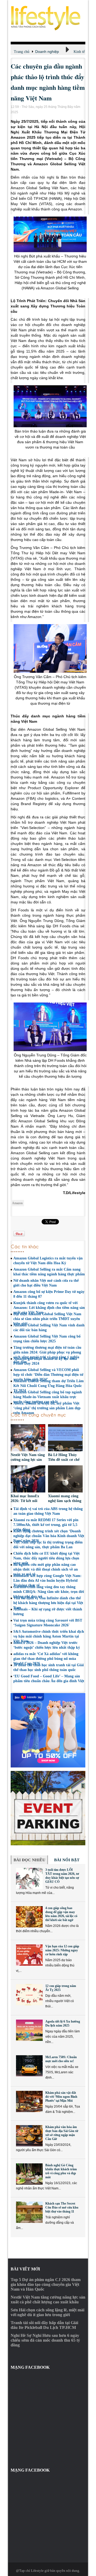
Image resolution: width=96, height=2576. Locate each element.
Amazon (17, 1203)
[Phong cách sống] (48, 18)
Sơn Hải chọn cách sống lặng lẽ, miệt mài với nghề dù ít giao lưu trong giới (47, 2312)
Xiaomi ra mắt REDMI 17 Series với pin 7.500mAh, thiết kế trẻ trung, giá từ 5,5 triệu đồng (46, 1525)
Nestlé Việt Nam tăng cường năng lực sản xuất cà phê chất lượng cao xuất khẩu (48, 2300)
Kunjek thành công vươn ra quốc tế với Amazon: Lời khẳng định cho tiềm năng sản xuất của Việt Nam (49, 1308)
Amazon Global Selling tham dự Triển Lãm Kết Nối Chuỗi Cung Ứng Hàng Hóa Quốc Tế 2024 (49, 1386)
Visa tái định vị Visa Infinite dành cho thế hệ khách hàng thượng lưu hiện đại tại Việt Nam (48, 1603)
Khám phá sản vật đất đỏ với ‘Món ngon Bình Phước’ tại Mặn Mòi (61, 2097)
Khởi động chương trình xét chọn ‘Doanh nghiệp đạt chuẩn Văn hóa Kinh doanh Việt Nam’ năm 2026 (49, 1536)
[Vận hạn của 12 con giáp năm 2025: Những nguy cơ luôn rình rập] (29, 1955)
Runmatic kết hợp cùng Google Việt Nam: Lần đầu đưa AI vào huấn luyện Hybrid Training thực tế (47, 1581)
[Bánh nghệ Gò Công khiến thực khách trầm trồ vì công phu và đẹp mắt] (29, 2174)
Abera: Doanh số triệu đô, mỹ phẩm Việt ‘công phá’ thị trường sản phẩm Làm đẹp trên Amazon (47, 1408)
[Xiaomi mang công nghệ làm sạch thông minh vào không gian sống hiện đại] (65, 1480)
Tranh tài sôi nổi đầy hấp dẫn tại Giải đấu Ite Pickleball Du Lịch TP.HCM (44, 2325)
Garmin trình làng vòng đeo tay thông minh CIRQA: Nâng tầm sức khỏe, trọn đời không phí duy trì (49, 1592)
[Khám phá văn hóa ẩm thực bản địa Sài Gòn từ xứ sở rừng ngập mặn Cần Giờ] (29, 2136)
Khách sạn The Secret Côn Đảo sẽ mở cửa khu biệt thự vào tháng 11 (62, 2207)
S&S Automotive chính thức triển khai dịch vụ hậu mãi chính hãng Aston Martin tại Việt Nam (49, 1636)
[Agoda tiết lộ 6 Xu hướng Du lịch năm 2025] (29, 2030)
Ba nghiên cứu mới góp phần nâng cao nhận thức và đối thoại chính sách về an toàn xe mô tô (46, 1569)
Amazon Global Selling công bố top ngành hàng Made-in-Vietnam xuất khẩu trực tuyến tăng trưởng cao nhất (48, 1397)
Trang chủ (22, 52)
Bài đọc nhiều (29, 1860)
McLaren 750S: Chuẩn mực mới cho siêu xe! (61, 2059)
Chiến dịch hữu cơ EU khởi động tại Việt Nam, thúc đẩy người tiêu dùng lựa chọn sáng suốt (47, 1558)
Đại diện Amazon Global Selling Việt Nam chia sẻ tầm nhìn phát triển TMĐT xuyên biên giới (47, 1319)
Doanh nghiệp (47, 52)
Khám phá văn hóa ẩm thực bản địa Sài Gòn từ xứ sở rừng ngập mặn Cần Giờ (62, 2133)
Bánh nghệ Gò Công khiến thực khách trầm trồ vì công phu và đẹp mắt (61, 2171)
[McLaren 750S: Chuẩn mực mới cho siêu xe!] (29, 2066)
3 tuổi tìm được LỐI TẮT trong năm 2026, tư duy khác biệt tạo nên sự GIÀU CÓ (62, 1876)
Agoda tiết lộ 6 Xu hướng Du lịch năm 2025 (63, 2023)
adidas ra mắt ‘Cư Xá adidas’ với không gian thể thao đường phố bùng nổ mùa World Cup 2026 (46, 1659)
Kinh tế (79, 52)
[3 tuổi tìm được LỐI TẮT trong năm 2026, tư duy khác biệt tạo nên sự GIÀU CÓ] (29, 1879)
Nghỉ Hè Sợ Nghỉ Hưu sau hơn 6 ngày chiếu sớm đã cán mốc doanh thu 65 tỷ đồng (45, 2340)
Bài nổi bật (67, 1860)
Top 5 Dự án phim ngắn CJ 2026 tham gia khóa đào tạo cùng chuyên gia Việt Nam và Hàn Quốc (46, 2284)
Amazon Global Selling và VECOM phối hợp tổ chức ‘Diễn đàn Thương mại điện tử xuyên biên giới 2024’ (48, 1375)
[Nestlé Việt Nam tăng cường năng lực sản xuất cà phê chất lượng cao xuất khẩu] (28, 1438)
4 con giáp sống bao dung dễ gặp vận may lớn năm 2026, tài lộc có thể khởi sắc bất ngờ (61, 1914)
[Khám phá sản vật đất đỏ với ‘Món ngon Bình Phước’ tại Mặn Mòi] (29, 2101)
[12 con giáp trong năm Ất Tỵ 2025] (29, 1995)
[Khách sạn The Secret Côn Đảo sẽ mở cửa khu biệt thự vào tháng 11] (29, 2212)
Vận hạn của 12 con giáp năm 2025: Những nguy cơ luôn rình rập (62, 1950)
